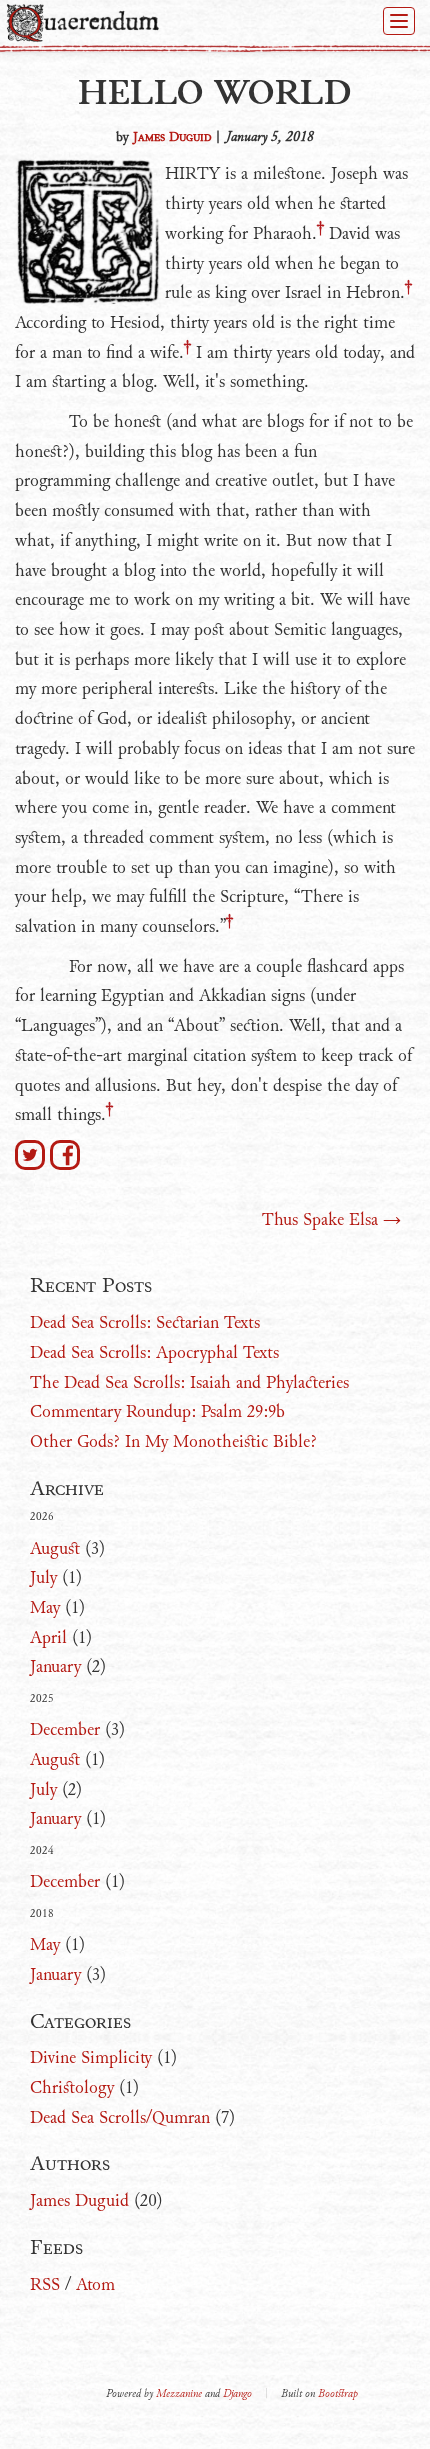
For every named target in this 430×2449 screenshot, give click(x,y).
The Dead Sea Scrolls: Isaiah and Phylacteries (189, 1382)
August (55, 1548)
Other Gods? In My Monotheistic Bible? (173, 1441)
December (65, 1729)
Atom (95, 2284)
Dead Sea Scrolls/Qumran (120, 2117)
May (45, 1607)
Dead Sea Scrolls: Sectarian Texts (145, 1322)
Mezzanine (179, 2393)
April (48, 1637)
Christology (72, 2087)
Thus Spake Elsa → (331, 1219)
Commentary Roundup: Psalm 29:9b (157, 1411)
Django (237, 2393)
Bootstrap (338, 2393)
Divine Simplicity (91, 2057)
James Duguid (172, 136)
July (43, 1577)
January (55, 1666)
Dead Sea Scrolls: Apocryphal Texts (154, 1352)
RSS (45, 2284)
